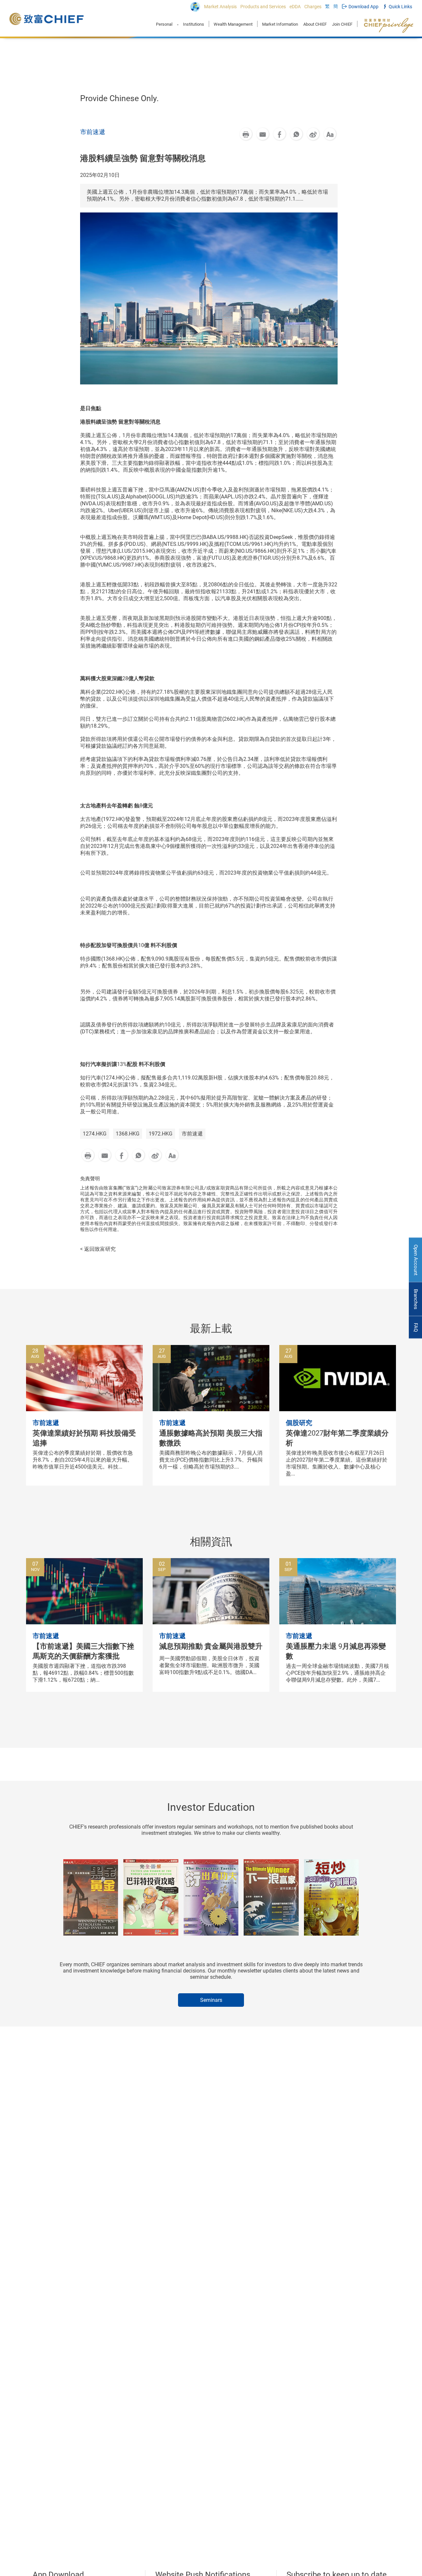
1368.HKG (128, 1134)
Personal (164, 24)
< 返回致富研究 (98, 1249)
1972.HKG (161, 1134)
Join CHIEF (342, 24)
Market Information (280, 24)
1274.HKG (95, 1134)
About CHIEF (315, 24)
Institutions (194, 24)
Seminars (211, 2000)
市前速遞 (192, 1134)
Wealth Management (233, 24)
